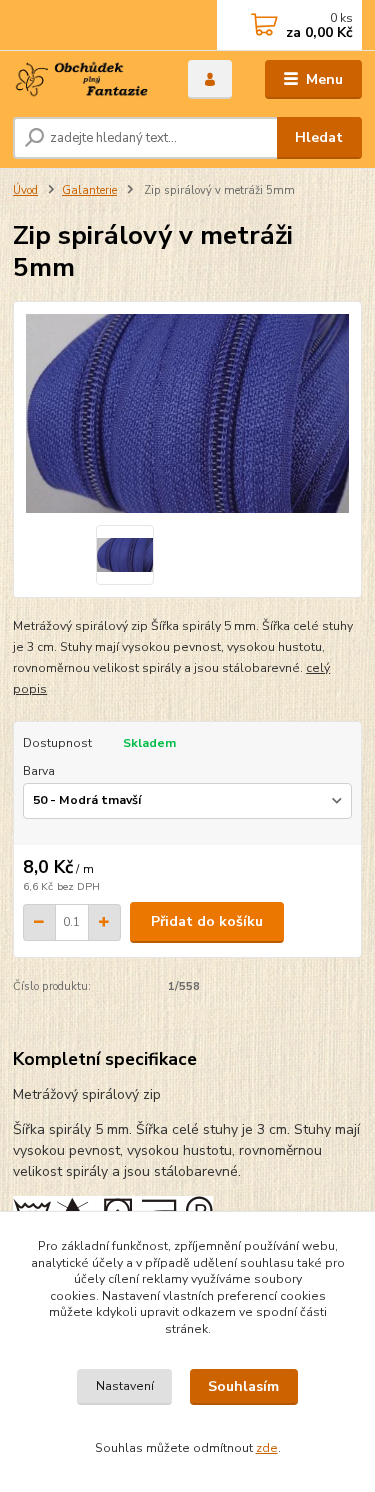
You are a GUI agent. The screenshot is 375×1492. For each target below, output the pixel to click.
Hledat (319, 137)
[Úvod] (85, 80)
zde (267, 1448)
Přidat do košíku (207, 921)
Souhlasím (243, 1386)
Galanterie (89, 190)
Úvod (25, 190)
